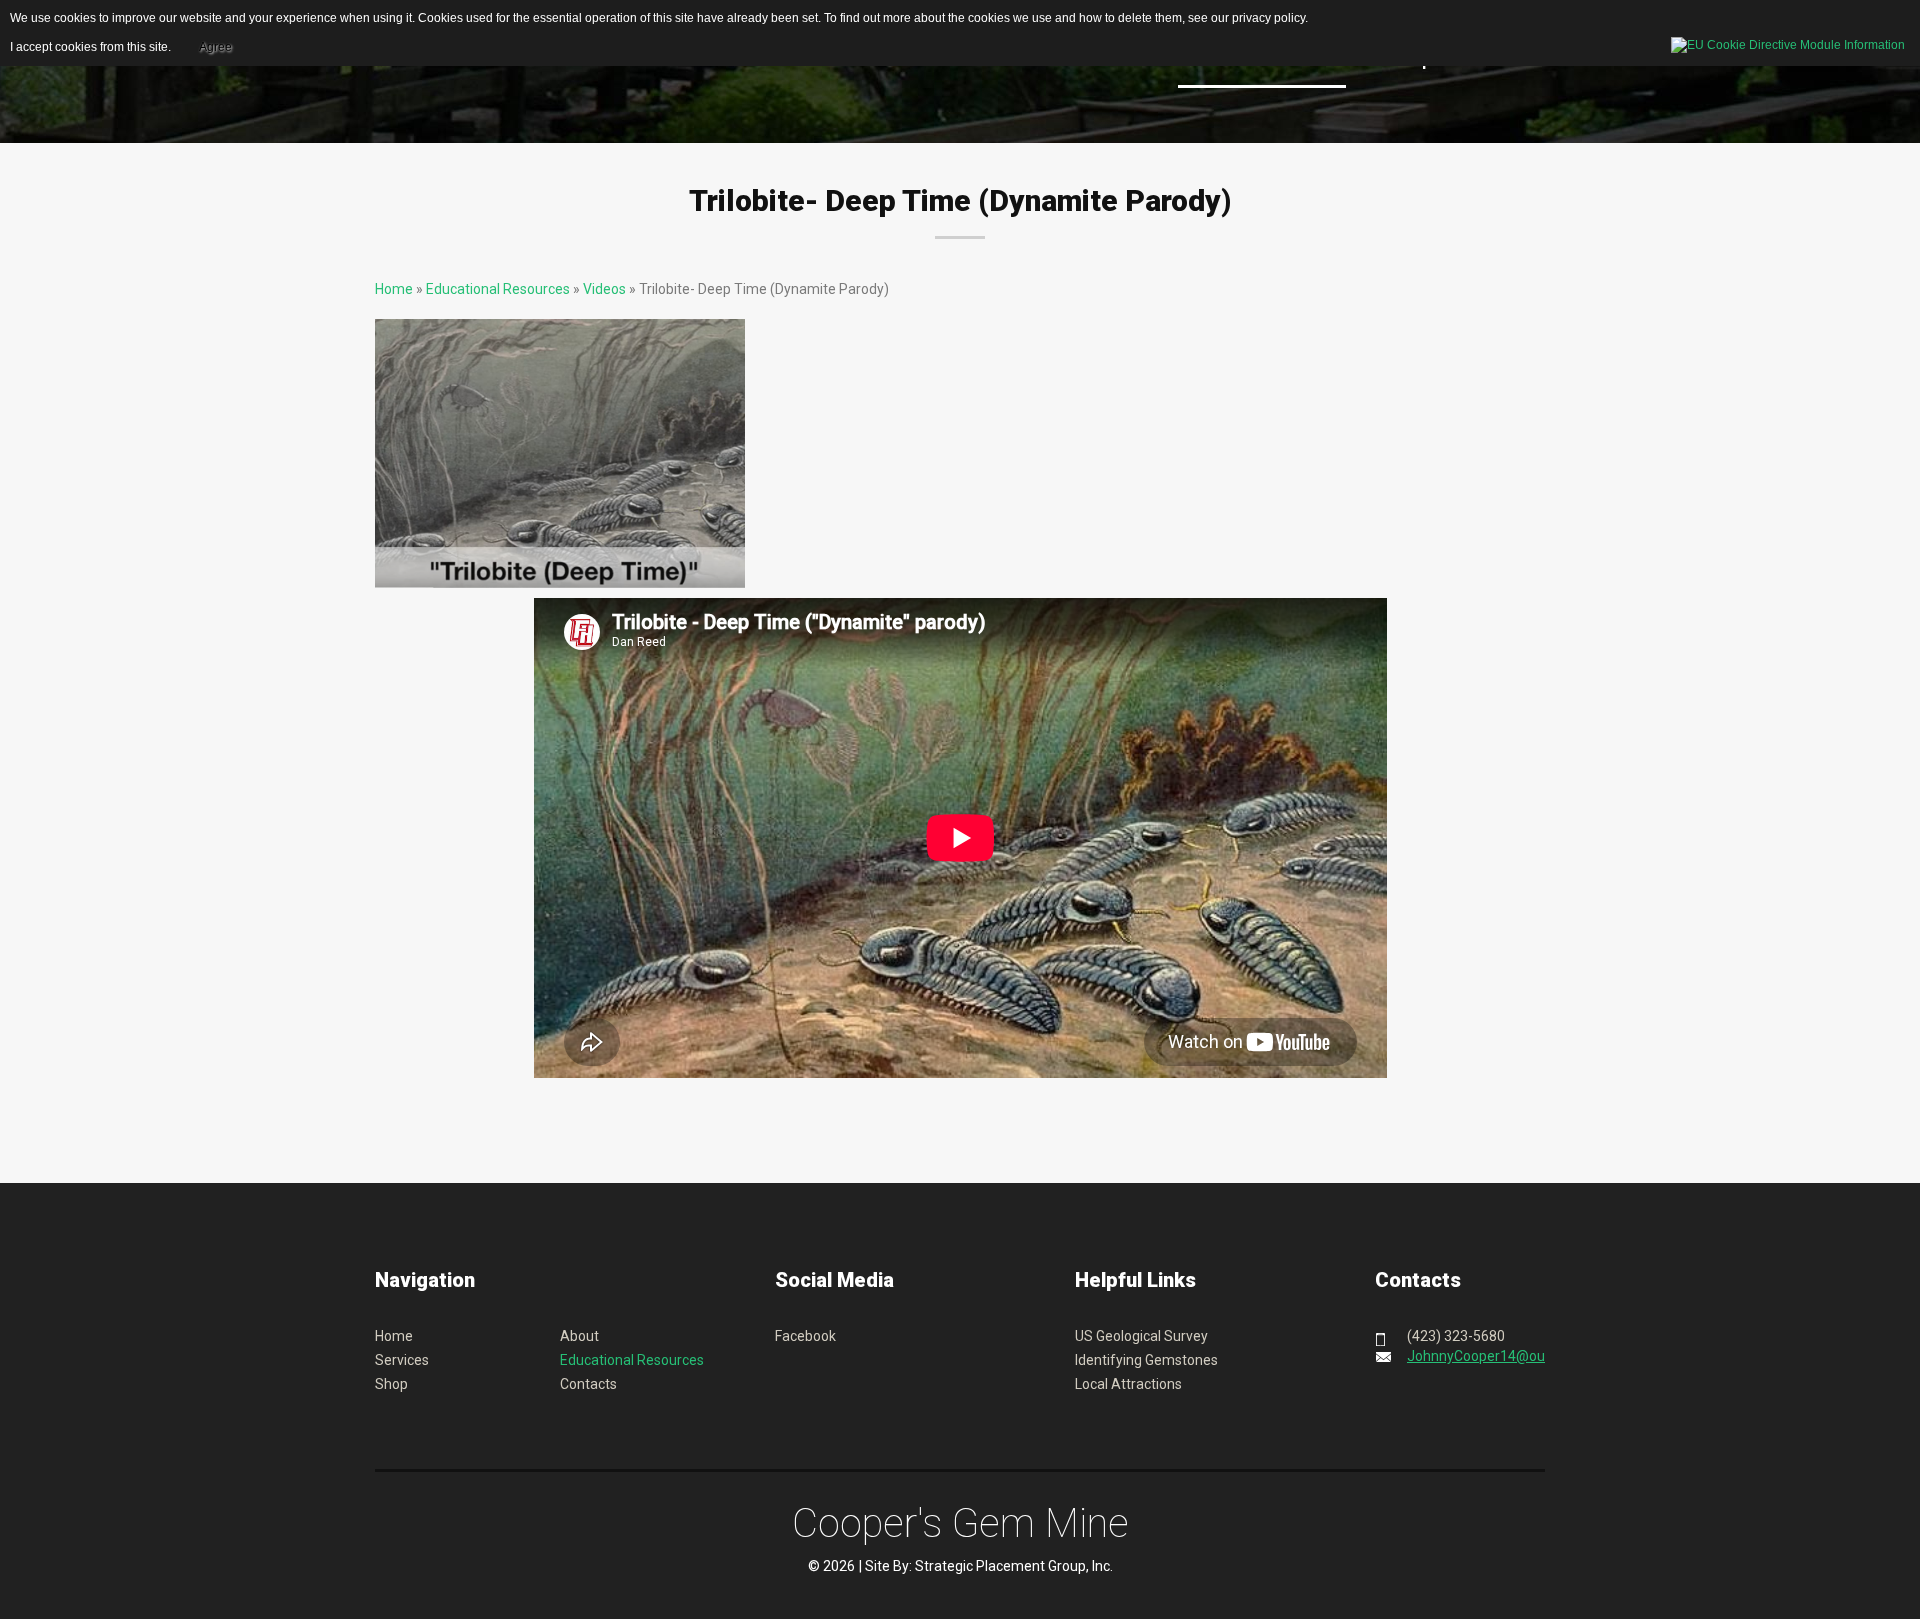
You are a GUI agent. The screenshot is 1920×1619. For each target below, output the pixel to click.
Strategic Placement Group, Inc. (1014, 1566)
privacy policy (1268, 18)
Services (402, 1360)
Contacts (588, 1384)
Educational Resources (498, 289)
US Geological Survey (1141, 1336)
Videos (604, 289)
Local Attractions (1128, 1384)
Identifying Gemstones (1146, 1360)
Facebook (805, 1336)
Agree (215, 47)
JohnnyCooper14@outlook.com (1507, 1356)
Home (394, 289)
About (579, 1336)
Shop (391, 1384)
